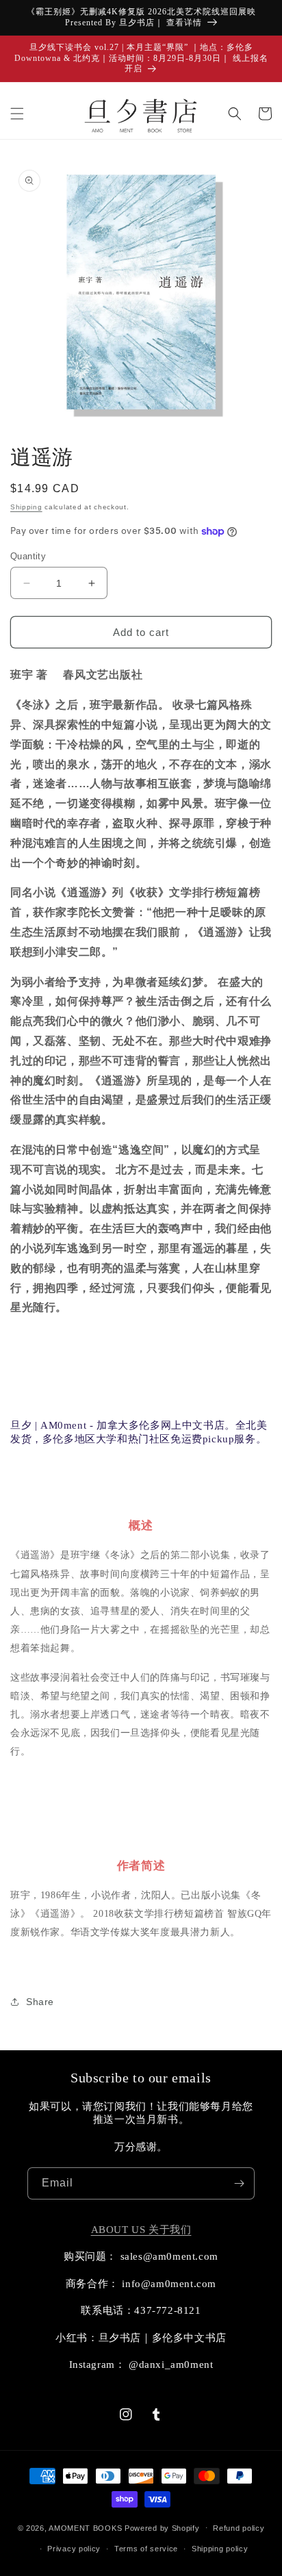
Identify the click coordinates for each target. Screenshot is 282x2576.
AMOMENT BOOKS (85, 2527)
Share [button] (40, 2002)
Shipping (26, 507)
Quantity (28, 556)
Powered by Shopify (162, 2527)
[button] (17, 114)
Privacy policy (74, 2549)
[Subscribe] (239, 2183)
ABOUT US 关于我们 (141, 2230)
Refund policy (239, 2528)
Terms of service (146, 2549)
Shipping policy (220, 2549)
